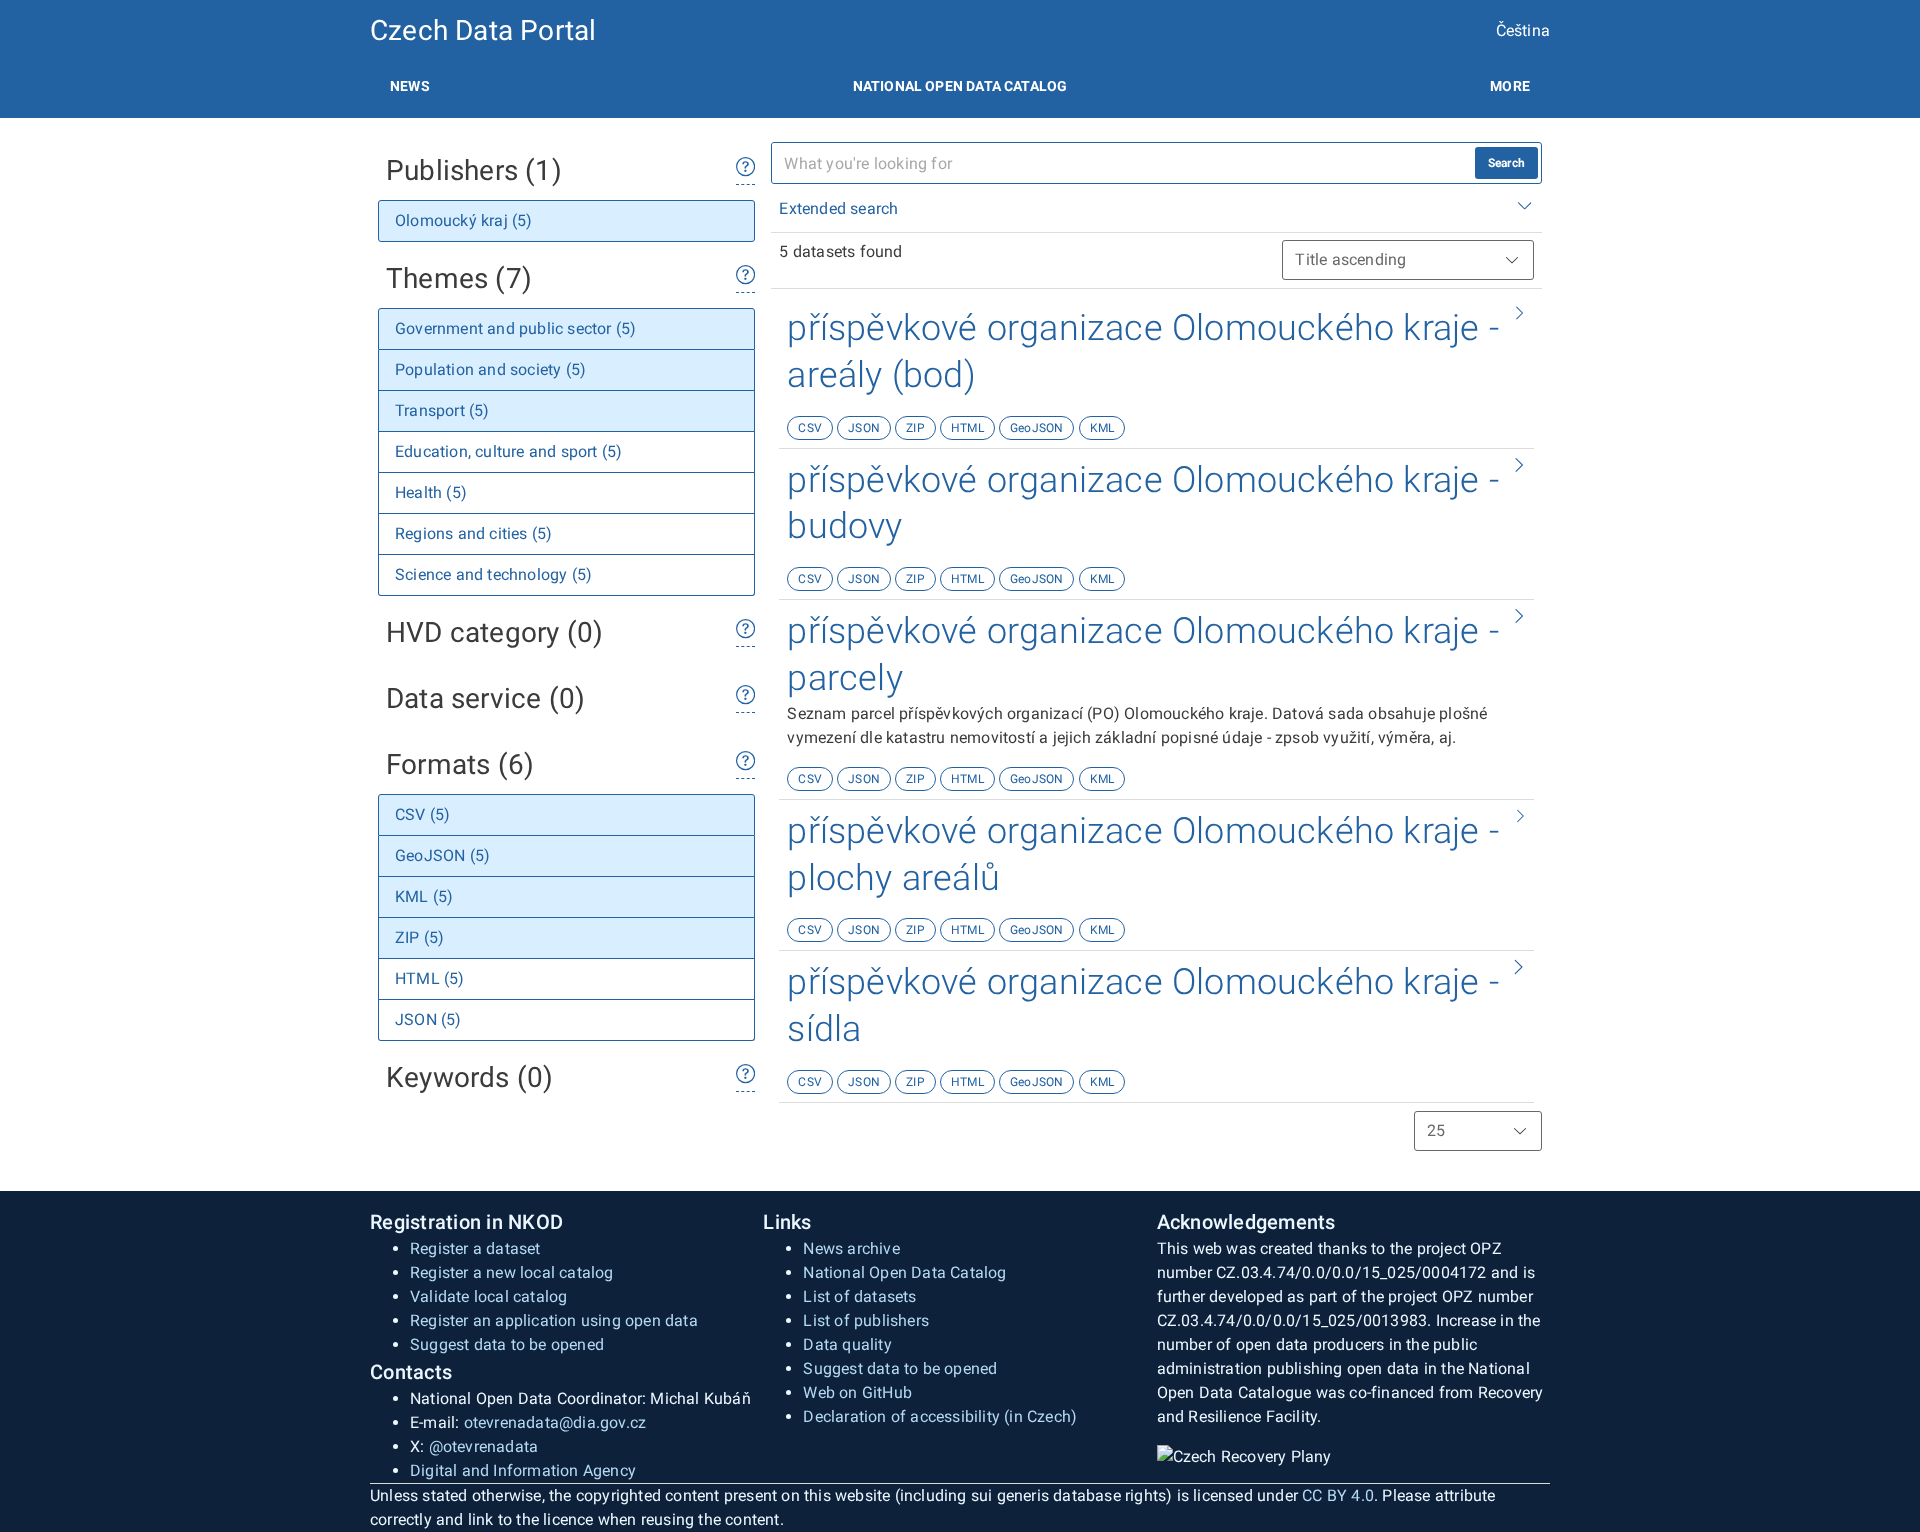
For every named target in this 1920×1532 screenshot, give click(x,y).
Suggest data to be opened (507, 1344)
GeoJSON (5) (442, 855)
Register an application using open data (554, 1320)
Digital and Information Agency (523, 1470)
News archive (851, 1248)
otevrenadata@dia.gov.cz (555, 1422)
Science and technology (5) (493, 574)
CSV (810, 428)
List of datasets (859, 1296)
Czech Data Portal (483, 30)
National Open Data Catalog (904, 1272)
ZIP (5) (419, 937)
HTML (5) (430, 978)
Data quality (847, 1344)
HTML (967, 428)
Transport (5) (442, 410)
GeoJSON (1036, 428)
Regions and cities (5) (473, 533)
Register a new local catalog (512, 1272)
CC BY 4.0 (1338, 1495)
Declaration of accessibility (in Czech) (940, 1416)
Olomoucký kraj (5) (464, 220)
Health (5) (431, 492)
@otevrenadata (484, 1446)
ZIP (915, 428)
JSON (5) (428, 1019)
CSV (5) (422, 814)
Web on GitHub (857, 1392)
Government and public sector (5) (515, 328)
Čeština (1523, 30)
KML (1102, 428)
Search (1506, 163)
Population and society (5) (490, 369)
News (410, 86)
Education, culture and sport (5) (508, 451)
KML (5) (424, 896)
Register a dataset (475, 1248)
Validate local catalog (488, 1296)
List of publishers (866, 1320)
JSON (864, 428)
